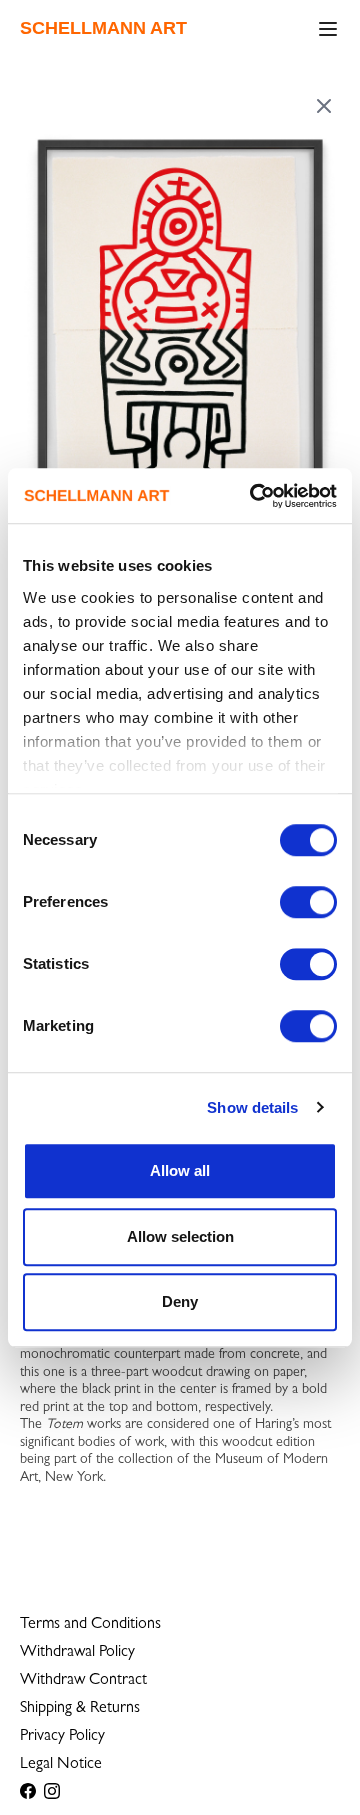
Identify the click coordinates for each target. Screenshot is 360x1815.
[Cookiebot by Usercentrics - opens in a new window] (254, 496)
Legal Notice (61, 1765)
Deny (180, 1301)
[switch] (308, 902)
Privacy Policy (62, 1737)
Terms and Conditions (90, 1625)
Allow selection (180, 1236)
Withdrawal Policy (77, 1653)
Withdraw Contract (83, 1681)
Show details (252, 1107)
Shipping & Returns (80, 1709)
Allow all (180, 1170)
